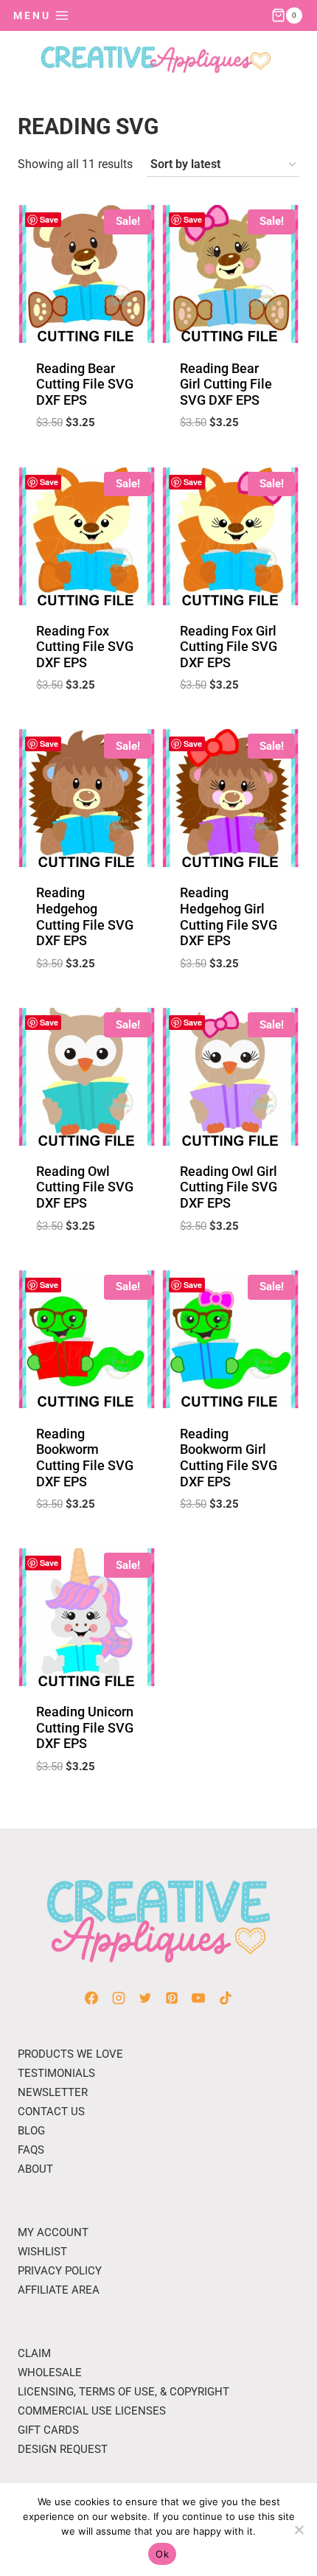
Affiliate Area (59, 2290)
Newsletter (53, 2092)
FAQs (31, 2150)
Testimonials (56, 2073)
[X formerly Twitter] (145, 1998)
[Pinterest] (172, 1998)
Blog (31, 2131)
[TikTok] (226, 1998)
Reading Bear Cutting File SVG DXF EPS (85, 384)
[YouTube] (198, 1998)
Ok (162, 2554)
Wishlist (42, 2252)
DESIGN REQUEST (63, 2449)
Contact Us (51, 2112)
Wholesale (50, 2373)
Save (49, 219)
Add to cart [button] (86, 459)
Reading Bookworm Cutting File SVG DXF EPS (85, 1458)
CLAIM (34, 2353)
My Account (53, 2232)
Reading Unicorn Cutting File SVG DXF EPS (85, 1727)
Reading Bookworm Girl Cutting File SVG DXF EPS (229, 1458)
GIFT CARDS (48, 2430)
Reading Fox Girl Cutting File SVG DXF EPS (229, 647)
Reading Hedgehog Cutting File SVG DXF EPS (85, 916)
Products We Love (70, 2054)
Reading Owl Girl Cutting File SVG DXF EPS (229, 1187)
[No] (299, 2530)
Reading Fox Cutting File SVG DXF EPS (85, 647)
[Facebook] (91, 1998)
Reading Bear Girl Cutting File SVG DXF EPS (226, 384)
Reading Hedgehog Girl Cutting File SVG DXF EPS (229, 916)
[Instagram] (119, 1998)
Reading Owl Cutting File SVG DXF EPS (85, 1187)
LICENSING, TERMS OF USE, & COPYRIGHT (123, 2392)
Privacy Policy (60, 2271)
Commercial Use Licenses (92, 2411)
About (35, 2169)
